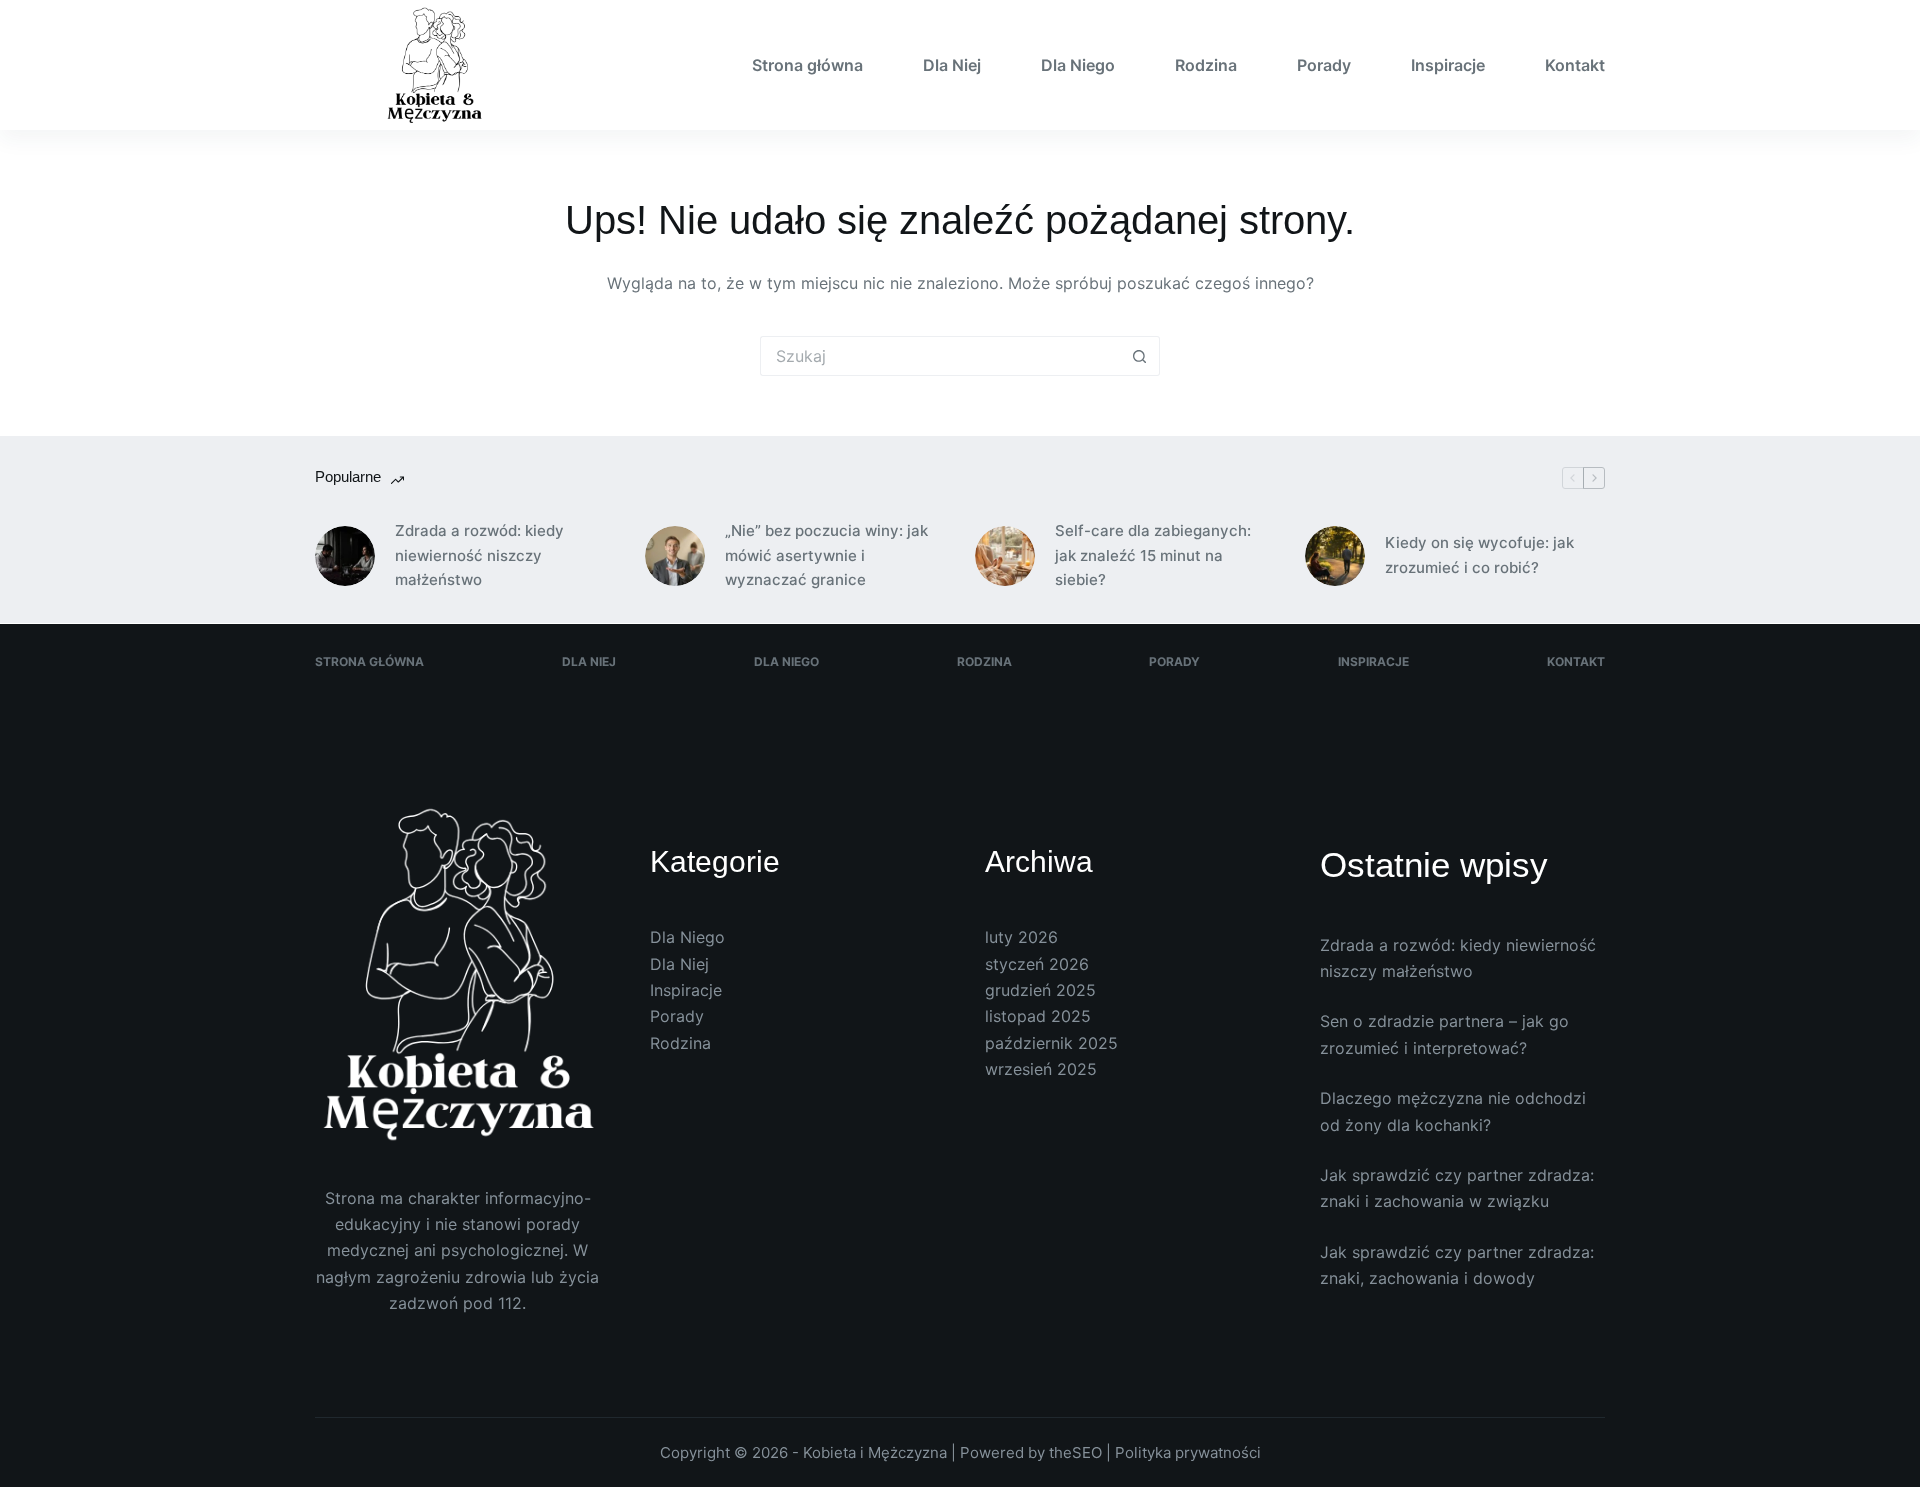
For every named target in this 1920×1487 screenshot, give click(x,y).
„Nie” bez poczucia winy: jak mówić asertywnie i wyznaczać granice (826, 555)
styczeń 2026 (1037, 964)
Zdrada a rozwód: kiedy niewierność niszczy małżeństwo (479, 555)
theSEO (1077, 1452)
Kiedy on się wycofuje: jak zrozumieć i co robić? (1479, 555)
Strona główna (807, 65)
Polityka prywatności (1188, 1452)
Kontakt (1575, 65)
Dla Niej (952, 65)
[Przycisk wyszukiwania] (1140, 356)
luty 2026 (1021, 937)
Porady (1324, 65)
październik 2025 (1051, 1043)
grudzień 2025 (1040, 990)
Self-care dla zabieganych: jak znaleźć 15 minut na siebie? (1153, 555)
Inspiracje (1448, 65)
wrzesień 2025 (1041, 1069)
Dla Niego (1078, 65)
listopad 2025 (1038, 1016)
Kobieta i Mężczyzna (875, 1452)
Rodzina (1206, 65)
